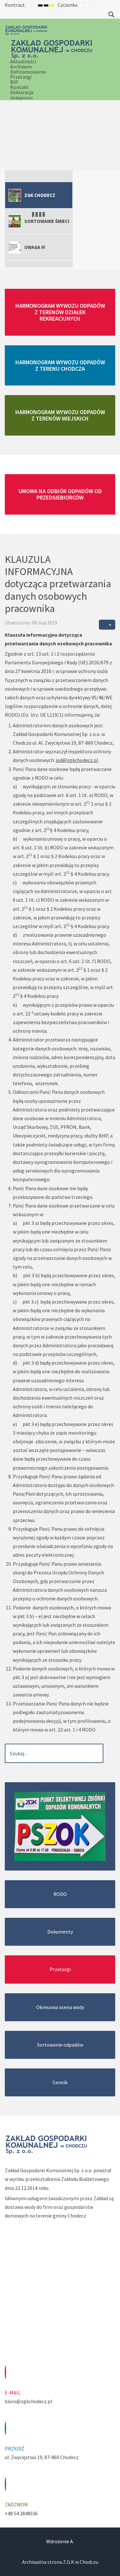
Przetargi (21, 77)
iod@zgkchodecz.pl (77, 760)
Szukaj (111, 14)
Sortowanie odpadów (60, 2045)
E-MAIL (13, 2393)
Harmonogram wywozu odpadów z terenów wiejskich (60, 415)
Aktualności (23, 61)
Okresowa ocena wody (60, 2007)
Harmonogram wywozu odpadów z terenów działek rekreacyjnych (60, 312)
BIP (14, 82)
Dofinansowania (28, 72)
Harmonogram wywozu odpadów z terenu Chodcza (60, 365)
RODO (60, 1894)
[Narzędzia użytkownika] (107, 625)
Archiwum (21, 66)
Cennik (60, 2082)
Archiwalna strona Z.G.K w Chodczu (60, 2562)
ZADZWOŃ (16, 2504)
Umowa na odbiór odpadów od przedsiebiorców (60, 494)
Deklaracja (22, 95)
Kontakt (20, 87)
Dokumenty (60, 1932)
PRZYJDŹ (15, 2448)
